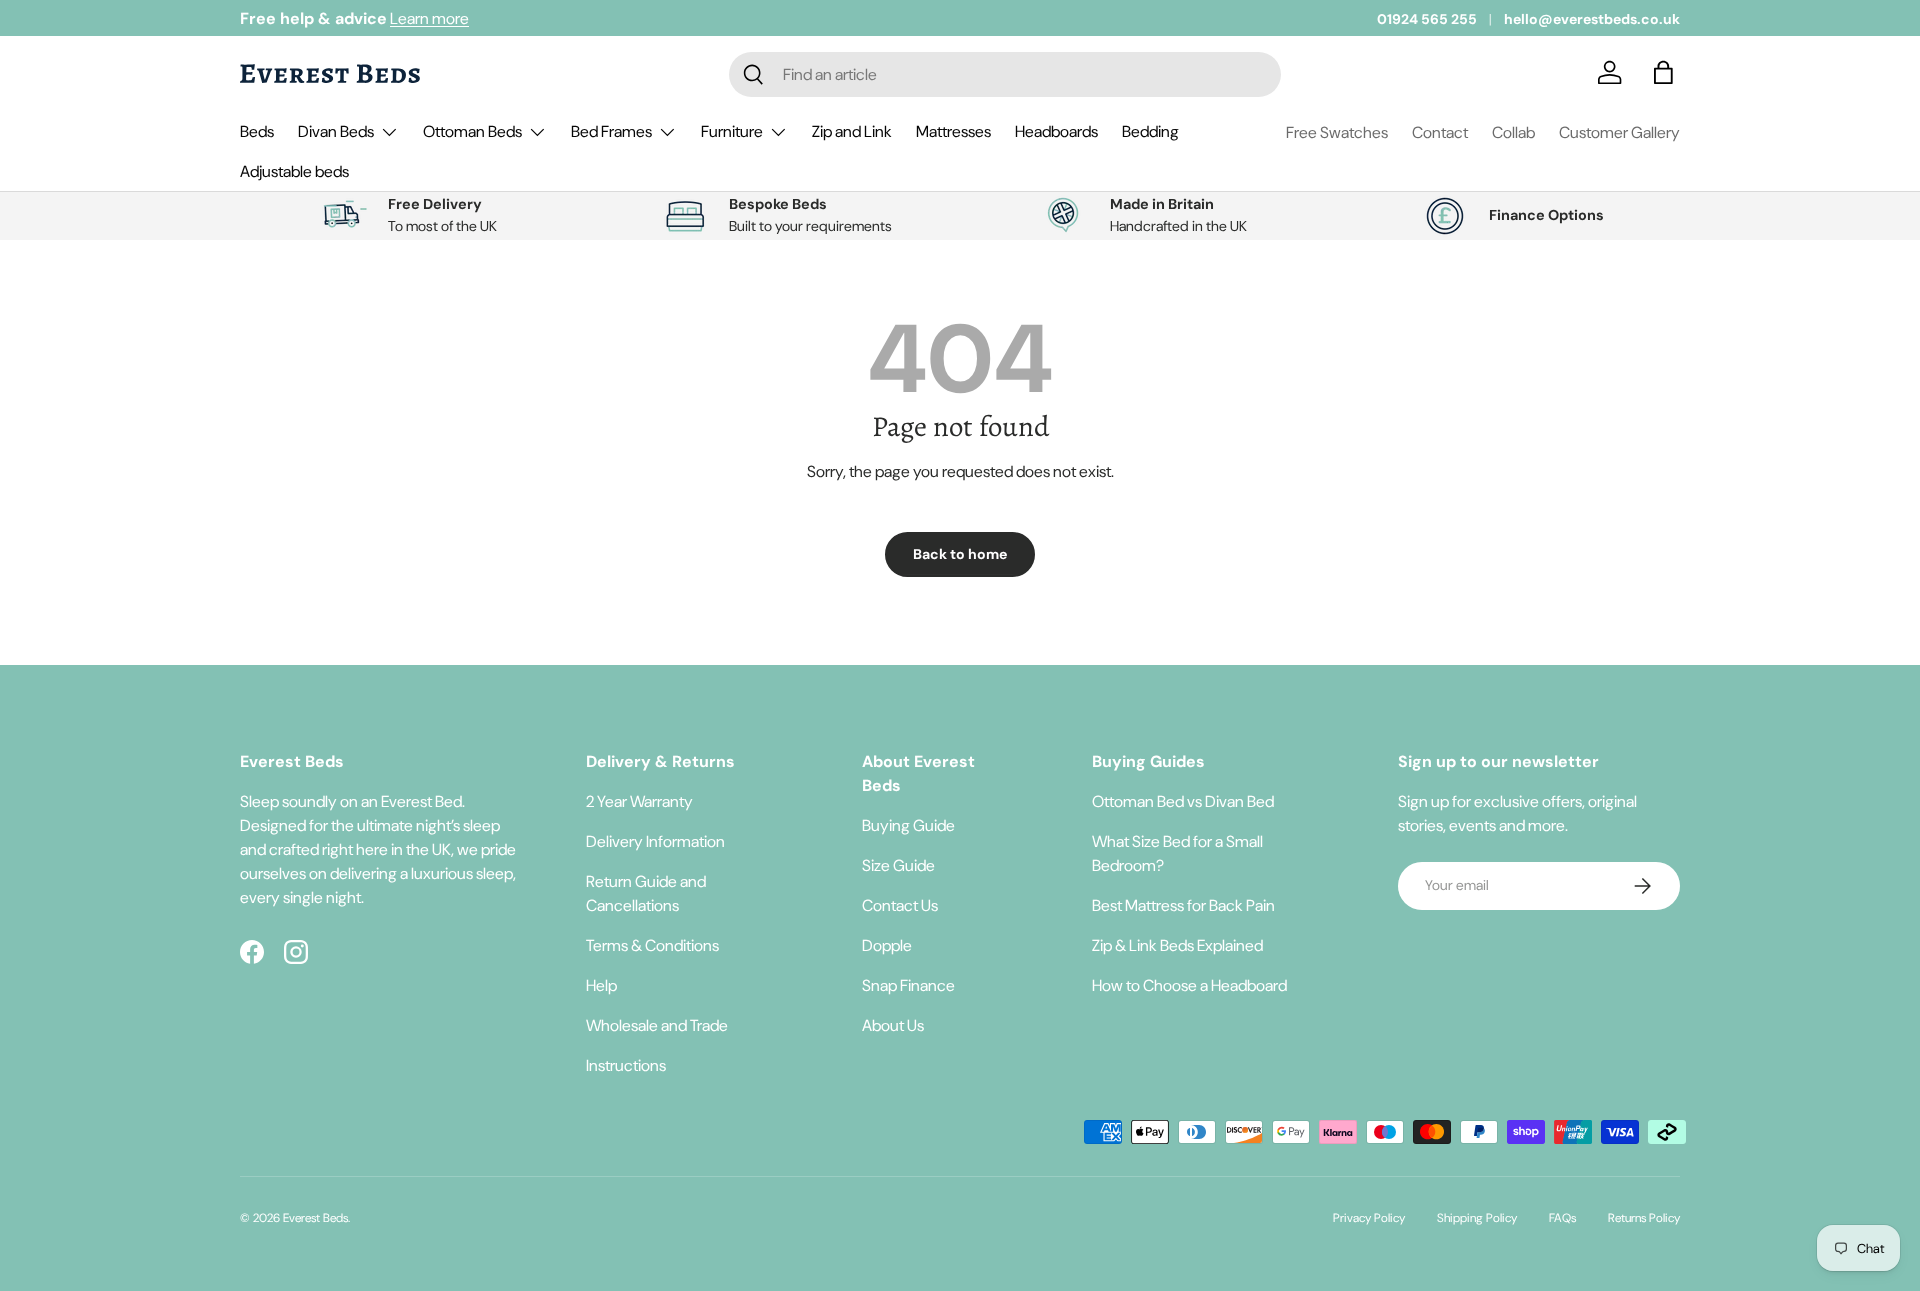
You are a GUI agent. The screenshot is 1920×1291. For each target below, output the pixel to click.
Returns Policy (1644, 1218)
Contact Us (900, 905)
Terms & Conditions (652, 945)
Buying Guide (908, 825)
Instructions (626, 1065)
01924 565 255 (1427, 19)
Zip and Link (852, 131)
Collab (1513, 132)
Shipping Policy (1477, 1218)
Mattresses (953, 131)
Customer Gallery (1619, 132)
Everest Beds (315, 1218)
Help (601, 985)
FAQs (1562, 1218)
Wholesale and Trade (657, 1025)
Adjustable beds (294, 171)
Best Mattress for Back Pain (1183, 905)
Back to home (960, 554)
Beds (257, 131)
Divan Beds (336, 131)
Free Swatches (1337, 132)
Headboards (1056, 131)
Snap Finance (908, 985)
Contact (1440, 132)
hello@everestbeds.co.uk (1592, 19)
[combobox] (1005, 74)
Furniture (732, 131)
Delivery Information (655, 841)
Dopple (887, 945)
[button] (1668, 74)
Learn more (429, 18)
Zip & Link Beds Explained (1177, 945)
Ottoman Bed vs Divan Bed (1183, 801)
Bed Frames (611, 131)
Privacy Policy (1369, 1218)
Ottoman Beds (472, 131)
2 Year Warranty (639, 801)
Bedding (1150, 131)
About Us (893, 1025)
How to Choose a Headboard (1189, 985)
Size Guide (898, 865)
